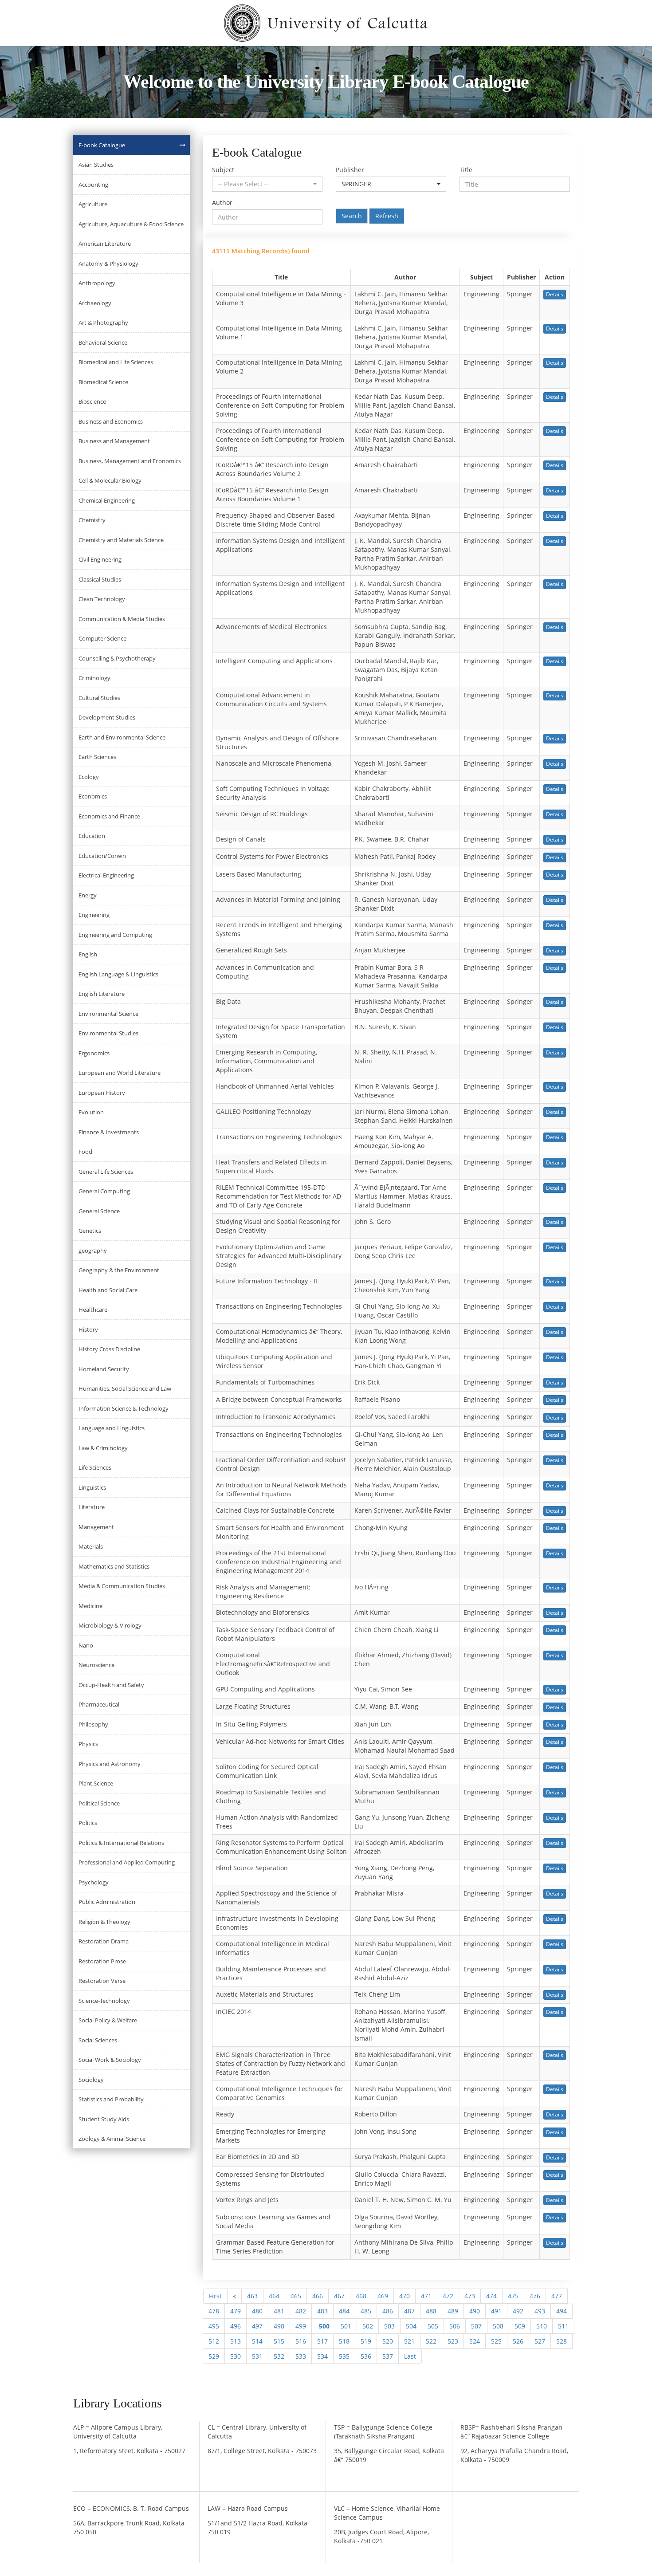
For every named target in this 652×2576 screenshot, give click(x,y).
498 (279, 2326)
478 (214, 2311)
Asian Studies (96, 165)
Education (92, 836)
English (88, 954)
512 (214, 2341)
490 (475, 2311)
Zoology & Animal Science (112, 2139)
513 (236, 2341)
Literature (92, 1507)
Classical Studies (100, 579)
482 (301, 2311)
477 (557, 2296)
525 (496, 2341)
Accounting (93, 185)
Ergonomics (94, 1053)
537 (388, 2356)
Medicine (90, 1606)
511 (563, 2326)
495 (214, 2326)
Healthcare (93, 1310)
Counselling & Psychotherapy (117, 658)
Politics (88, 1823)
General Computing (104, 1191)
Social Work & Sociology (110, 2060)
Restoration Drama (104, 1941)
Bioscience (92, 401)
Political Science (99, 1803)
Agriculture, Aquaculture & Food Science (131, 224)
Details (555, 294)
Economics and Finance (109, 816)
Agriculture (93, 204)
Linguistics (92, 1487)
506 (455, 2326)
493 (540, 2311)
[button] (267, 184)
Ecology (89, 777)
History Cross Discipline (109, 1349)
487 (409, 2311)
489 (453, 2311)
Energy (88, 895)
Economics (93, 796)
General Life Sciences (106, 1172)
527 (540, 2341)
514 (257, 2341)
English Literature (102, 994)
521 (409, 2341)
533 (301, 2356)
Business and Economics (111, 421)
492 (518, 2311)
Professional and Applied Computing (127, 1862)
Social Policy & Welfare (108, 2020)
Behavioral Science (103, 342)
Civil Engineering (100, 559)
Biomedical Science (103, 382)
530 (236, 2356)
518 (344, 2341)
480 (257, 2311)
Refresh (387, 216)
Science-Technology (104, 2001)
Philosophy (93, 1724)
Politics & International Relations (121, 1843)
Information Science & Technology (124, 1408)
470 (405, 2296)
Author (222, 203)
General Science (99, 1211)
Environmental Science (108, 1014)
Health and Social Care (108, 1290)
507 (476, 2326)
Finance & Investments (109, 1132)
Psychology (94, 1882)
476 (535, 2296)
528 (562, 2341)
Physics (88, 1744)
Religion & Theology (104, 1922)
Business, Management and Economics (130, 461)
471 (426, 2296)
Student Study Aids (104, 2119)
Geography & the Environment (119, 1270)
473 (470, 2296)
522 (431, 2341)
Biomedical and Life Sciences (116, 362)
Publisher (350, 170)
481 (279, 2311)
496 (236, 2326)
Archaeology (95, 303)
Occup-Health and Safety (111, 1685)
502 (368, 2326)
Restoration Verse (102, 1981)
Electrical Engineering (106, 875)
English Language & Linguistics (118, 974)
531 (257, 2356)
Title (466, 170)
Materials (91, 1546)
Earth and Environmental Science (122, 737)
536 (366, 2356)
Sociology (91, 2080)
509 (520, 2326)
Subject (223, 170)
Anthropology (97, 283)
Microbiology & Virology (110, 1625)
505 (433, 2326)
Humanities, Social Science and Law (125, 1388)
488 (431, 2311)
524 (475, 2341)
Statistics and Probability (111, 2099)
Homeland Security (104, 1369)
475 (513, 2296)
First (215, 2296)
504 (411, 2326)
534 (322, 2356)
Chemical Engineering (107, 500)
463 (252, 2296)
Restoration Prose (102, 1961)
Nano (86, 1645)
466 (318, 2296)
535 (344, 2356)
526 (518, 2341)
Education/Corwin (102, 856)
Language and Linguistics (112, 1428)
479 (236, 2311)
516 (301, 2341)
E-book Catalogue (102, 145)
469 (383, 2296)
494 (562, 2311)
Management (96, 1527)
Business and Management (114, 441)
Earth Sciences (97, 757)
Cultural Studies (99, 698)
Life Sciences (95, 1467)
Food (85, 1152)
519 (366, 2341)
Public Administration (107, 1902)
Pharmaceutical (99, 1704)
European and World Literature (120, 1073)
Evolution (91, 1112)
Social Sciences (98, 2040)
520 (388, 2341)
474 (491, 2296)
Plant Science (96, 1783)
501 (346, 2326)
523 (453, 2341)
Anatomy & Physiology (108, 263)
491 (496, 2311)
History (88, 1329)
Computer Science (102, 638)
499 (301, 2326)
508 (498, 2326)
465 (296, 2296)
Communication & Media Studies (122, 619)
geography (93, 1251)
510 (542, 2326)
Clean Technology (102, 599)
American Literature (105, 244)
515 (279, 2341)
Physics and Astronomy (110, 1764)
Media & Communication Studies (122, 1586)
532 (279, 2356)
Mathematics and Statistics (114, 1566)
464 (274, 2296)
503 (389, 2326)
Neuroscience (96, 1665)
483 (322, 2311)
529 (214, 2356)
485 (366, 2311)
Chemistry (92, 520)
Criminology (94, 678)
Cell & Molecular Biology (110, 480)
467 (339, 2296)
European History (102, 1093)
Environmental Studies (108, 1033)
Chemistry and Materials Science (121, 540)
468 (361, 2296)
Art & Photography (103, 322)
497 (257, 2326)
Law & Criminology (103, 1448)
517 (322, 2341)
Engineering (94, 915)
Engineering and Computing (115, 935)
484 (344, 2311)
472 (448, 2296)
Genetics (90, 1231)
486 (388, 2311)
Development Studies (107, 717)
